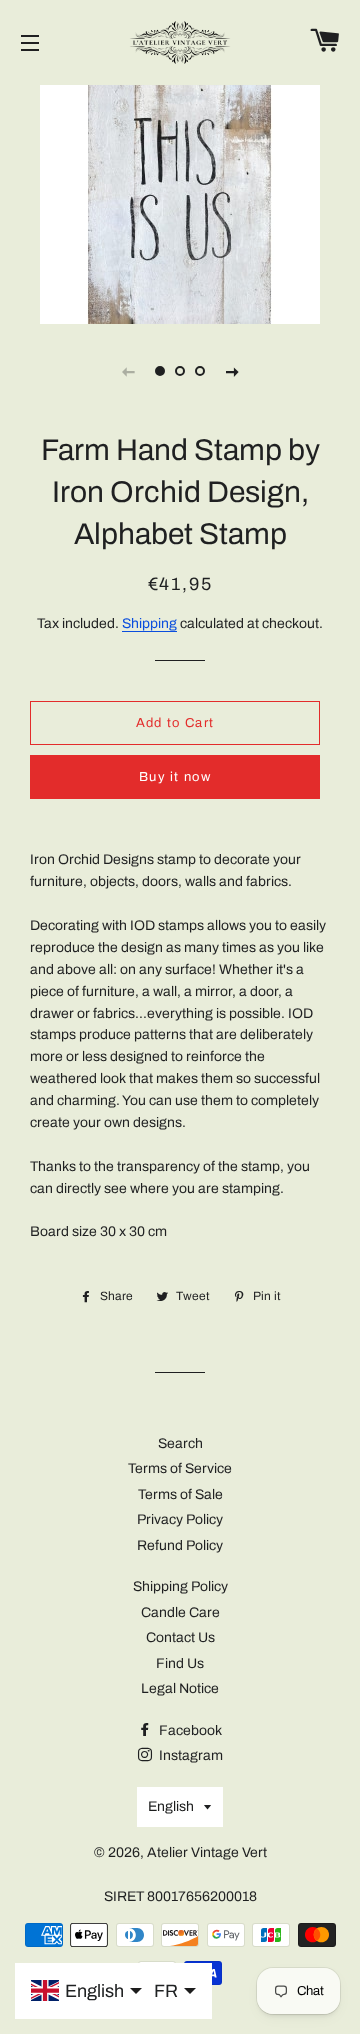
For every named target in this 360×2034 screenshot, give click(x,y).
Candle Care (180, 1612)
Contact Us (180, 1637)
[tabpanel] (180, 202)
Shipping (149, 623)
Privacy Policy (180, 1519)
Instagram (189, 1755)
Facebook (189, 1730)
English (171, 1806)
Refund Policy (180, 1545)
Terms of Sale (180, 1494)
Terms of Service (180, 1468)
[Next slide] (232, 371)
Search (180, 1443)
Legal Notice (180, 1688)
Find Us (180, 1663)
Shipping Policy (180, 1586)
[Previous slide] (128, 371)
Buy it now (175, 777)
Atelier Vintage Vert (207, 1852)
